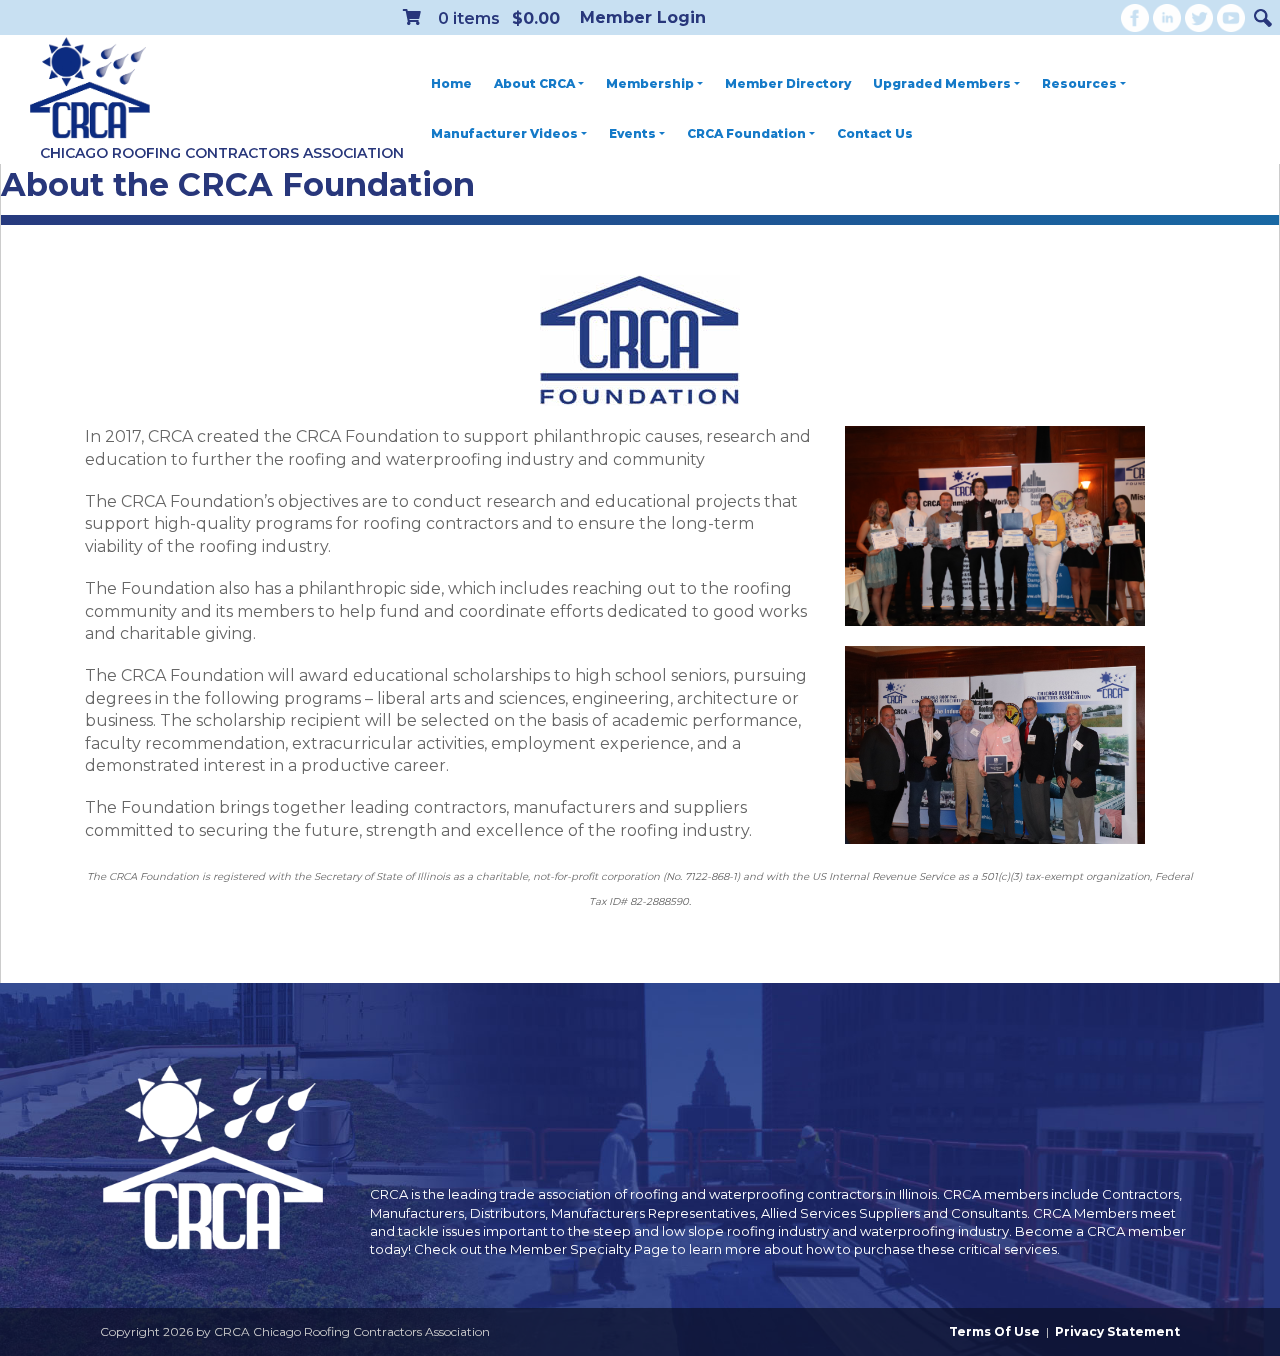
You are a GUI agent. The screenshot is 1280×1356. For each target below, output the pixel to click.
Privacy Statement (1117, 1331)
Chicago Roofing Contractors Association (222, 153)
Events (632, 133)
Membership (650, 83)
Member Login (643, 17)
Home (451, 83)
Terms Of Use (994, 1331)
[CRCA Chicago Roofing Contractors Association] (90, 89)
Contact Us (875, 133)
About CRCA (534, 83)
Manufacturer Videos (504, 133)
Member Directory (788, 83)
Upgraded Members (942, 83)
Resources (1079, 83)
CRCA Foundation (746, 133)
